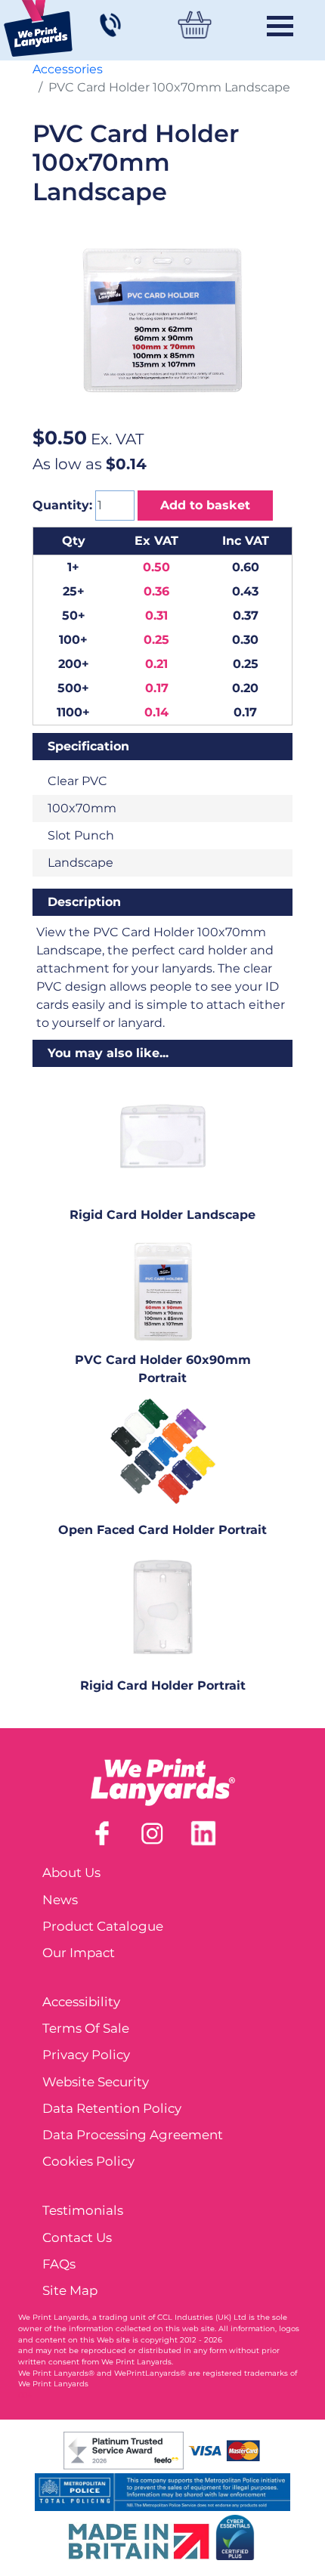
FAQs (59, 2264)
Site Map (70, 2290)
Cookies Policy (88, 2161)
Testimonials (83, 2210)
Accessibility (81, 2002)
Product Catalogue (103, 1926)
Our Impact (79, 1953)
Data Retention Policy (112, 2108)
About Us (71, 1872)
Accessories (68, 69)
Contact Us (77, 2237)
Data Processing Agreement (133, 2135)
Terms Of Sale (86, 2028)
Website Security (96, 2082)
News (60, 1900)
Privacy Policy (86, 2055)
